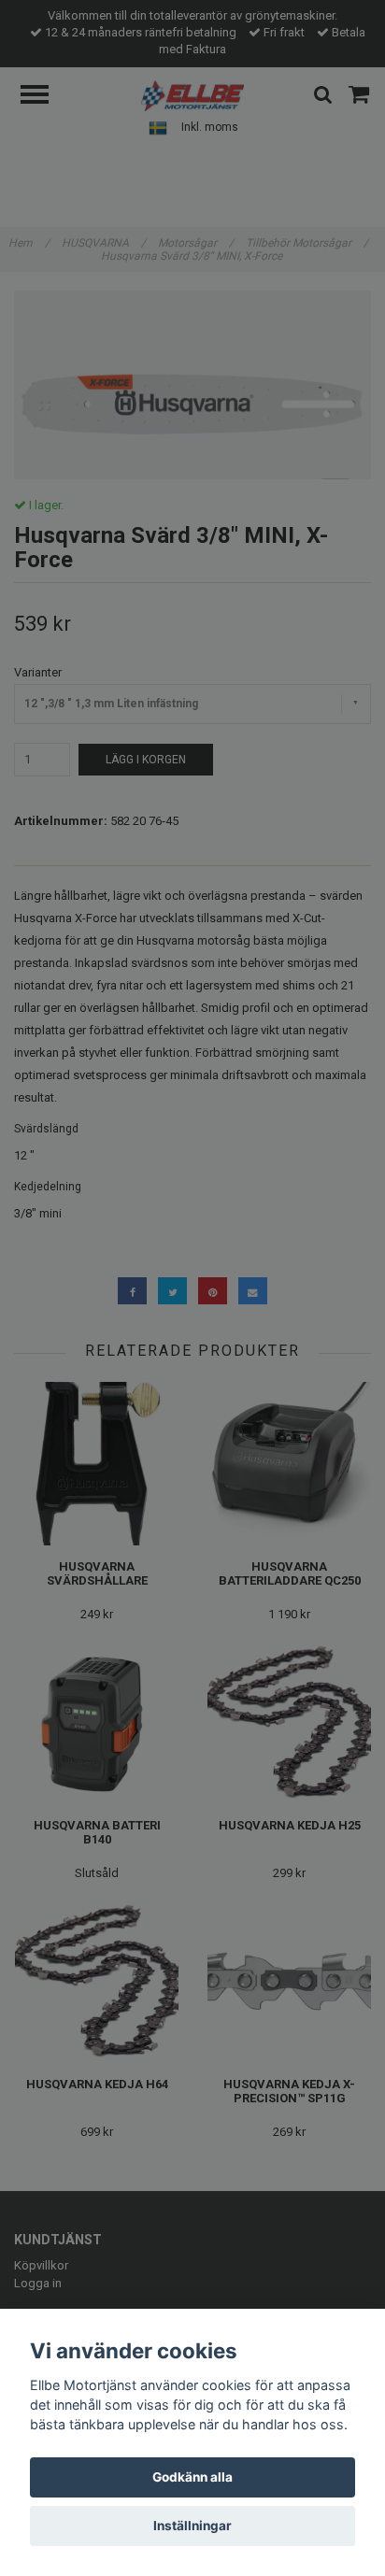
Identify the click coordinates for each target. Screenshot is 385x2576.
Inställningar (192, 2526)
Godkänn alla (192, 2477)
